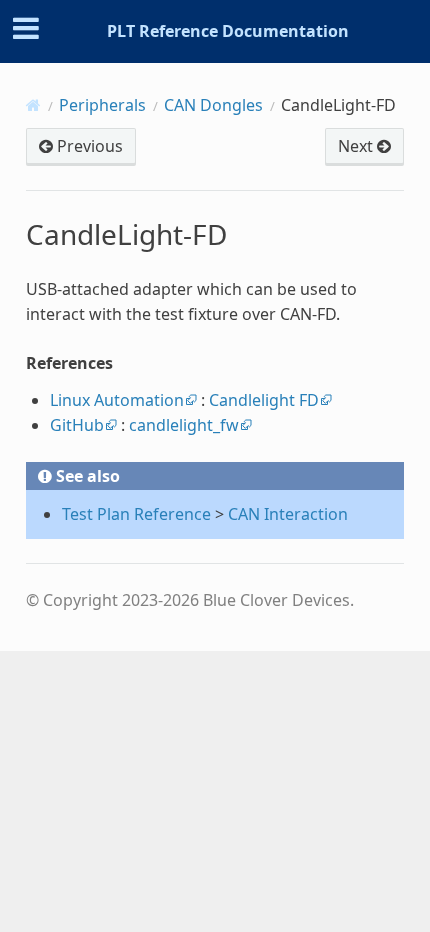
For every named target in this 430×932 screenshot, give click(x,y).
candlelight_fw (184, 425)
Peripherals (102, 105)
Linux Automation (117, 400)
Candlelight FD (264, 400)
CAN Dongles (213, 105)
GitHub (77, 425)
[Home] (33, 105)
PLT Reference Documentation (228, 31)
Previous (88, 146)
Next (357, 146)
